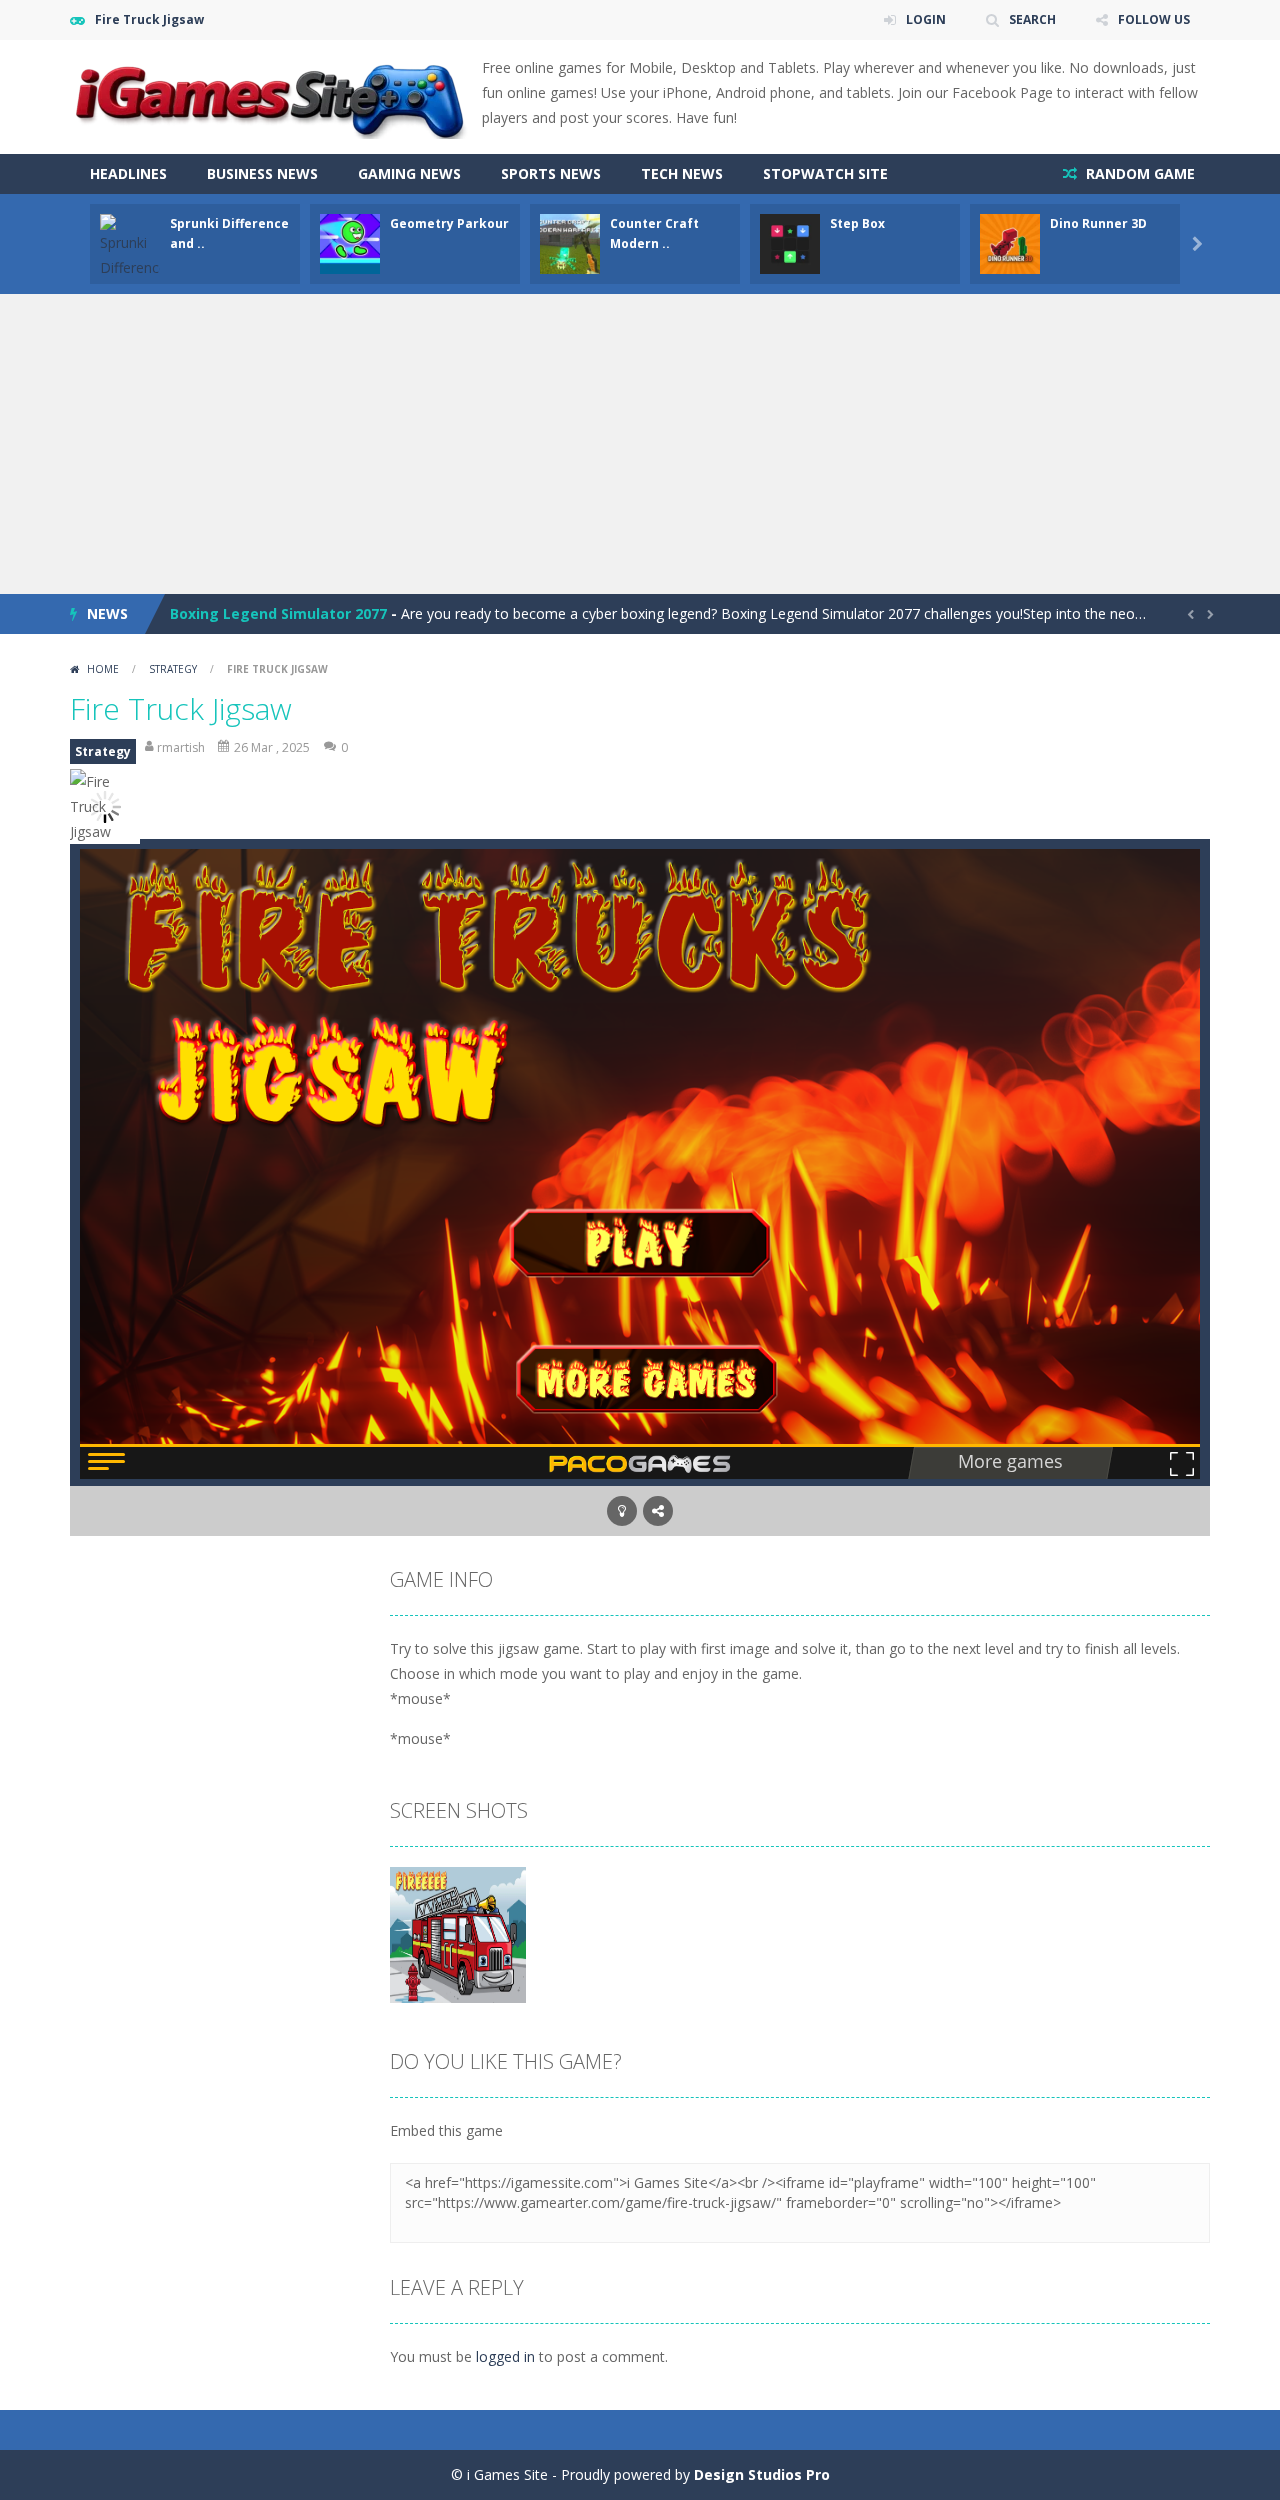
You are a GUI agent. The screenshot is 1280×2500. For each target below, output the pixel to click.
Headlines (128, 173)
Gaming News (409, 173)
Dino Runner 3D (1098, 223)
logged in (505, 2356)
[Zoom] (458, 1933)
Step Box (857, 223)
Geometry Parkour (449, 223)
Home (103, 669)
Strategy (173, 669)
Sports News (551, 173)
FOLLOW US (1154, 19)
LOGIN (926, 19)
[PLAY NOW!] (130, 257)
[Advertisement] (640, 444)
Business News (262, 173)
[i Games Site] (270, 95)
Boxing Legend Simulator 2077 (278, 613)
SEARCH (1032, 19)
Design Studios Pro (762, 2474)
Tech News (682, 173)
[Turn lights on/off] (622, 1511)
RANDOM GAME (1138, 173)
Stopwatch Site (825, 173)
